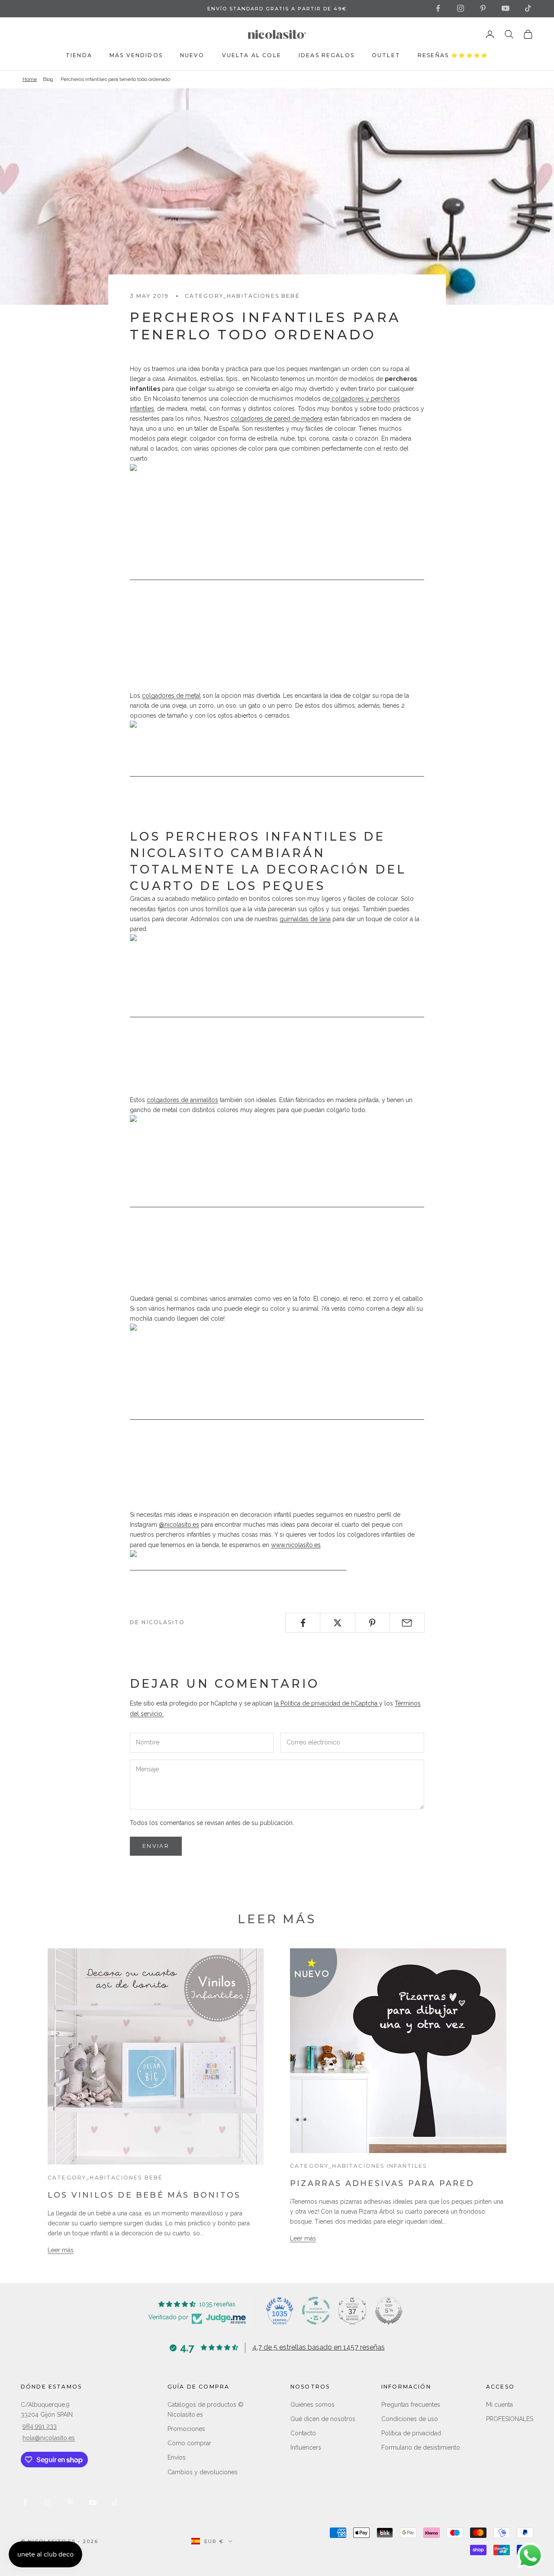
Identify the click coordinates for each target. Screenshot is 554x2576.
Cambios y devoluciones (203, 2472)
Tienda (79, 55)
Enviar (156, 1846)
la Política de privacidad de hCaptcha (327, 1703)
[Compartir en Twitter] (337, 1623)
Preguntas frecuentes (411, 2405)
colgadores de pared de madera (277, 419)
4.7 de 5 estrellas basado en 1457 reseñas (319, 2347)
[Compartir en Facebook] (303, 1623)
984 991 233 (40, 2426)
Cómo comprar (189, 2443)
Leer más (61, 2250)
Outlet (386, 55)
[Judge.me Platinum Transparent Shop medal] (316, 2311)
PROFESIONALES (510, 2419)
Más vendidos (136, 55)
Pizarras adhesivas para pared (382, 2183)
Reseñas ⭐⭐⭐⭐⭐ (453, 55)
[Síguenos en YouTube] (506, 8)
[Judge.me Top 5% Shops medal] (389, 2311)
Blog (48, 79)
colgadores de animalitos (182, 1100)
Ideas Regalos (327, 55)
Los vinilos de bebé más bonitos (144, 2195)
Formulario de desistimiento (421, 2447)
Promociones (186, 2429)
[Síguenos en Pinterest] (483, 8)
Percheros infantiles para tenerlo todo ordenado (115, 79)
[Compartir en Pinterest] (372, 1623)
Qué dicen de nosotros (323, 2419)
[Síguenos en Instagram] (461, 8)
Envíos (177, 2457)
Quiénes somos (312, 2405)
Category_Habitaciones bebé (242, 296)
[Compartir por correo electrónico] (407, 1623)
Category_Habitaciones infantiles (358, 2166)
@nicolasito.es (179, 1525)
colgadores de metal (171, 696)
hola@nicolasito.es (49, 2438)
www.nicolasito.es (296, 1545)
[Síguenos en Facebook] (438, 8)
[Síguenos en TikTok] (528, 8)
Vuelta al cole (252, 55)
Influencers (306, 2447)
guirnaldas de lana (305, 919)
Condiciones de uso (410, 2419)
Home (30, 79)
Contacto (303, 2433)
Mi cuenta (499, 2405)
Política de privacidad (411, 2433)
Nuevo (192, 55)
